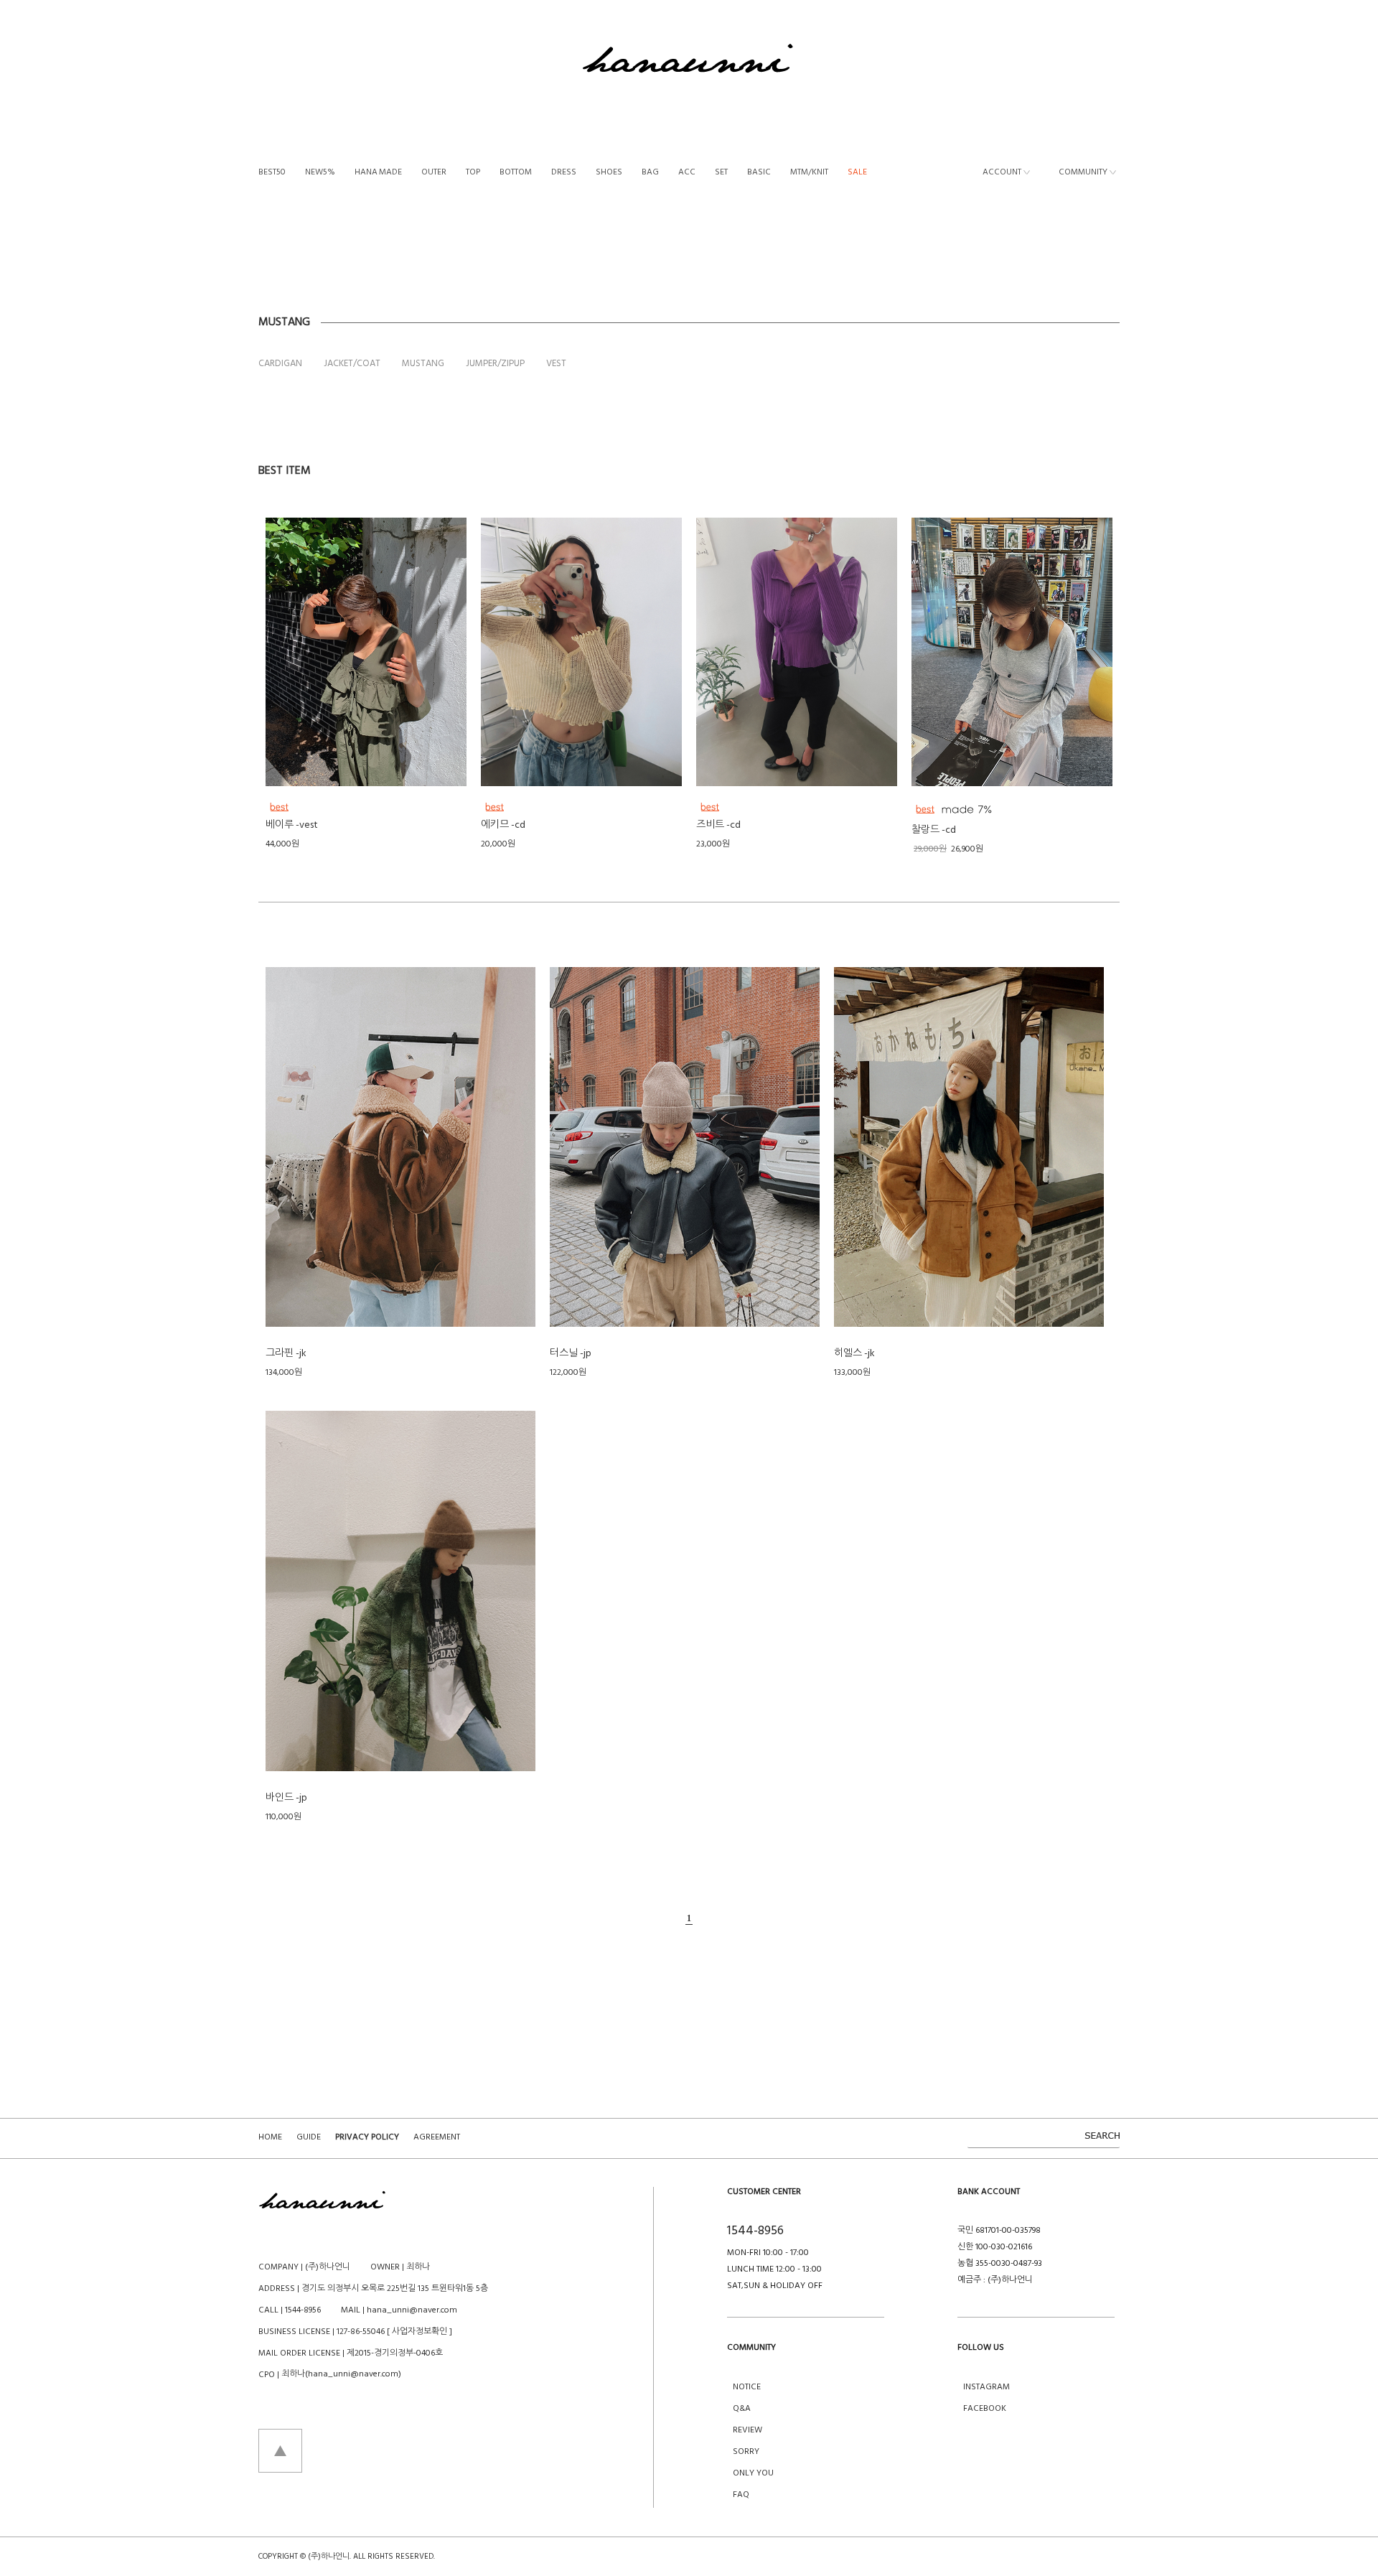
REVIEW (747, 2430)
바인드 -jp (286, 1798)
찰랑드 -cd (934, 830)
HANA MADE (378, 173)
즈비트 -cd (718, 825)
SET (721, 173)
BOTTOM (516, 173)
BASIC (759, 173)
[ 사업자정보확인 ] (420, 2332)
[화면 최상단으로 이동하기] (280, 2450)
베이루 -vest (292, 825)
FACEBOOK (985, 2409)
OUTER (434, 173)
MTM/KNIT (809, 173)
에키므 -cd (503, 825)
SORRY (746, 2452)
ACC (687, 173)
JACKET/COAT (352, 364)
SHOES (609, 173)
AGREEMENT (437, 2137)
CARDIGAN (280, 364)
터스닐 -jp (571, 1354)
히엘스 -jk (854, 1354)
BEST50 (272, 173)
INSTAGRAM (986, 2387)
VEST (556, 364)
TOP (473, 173)
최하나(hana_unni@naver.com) (341, 2374)
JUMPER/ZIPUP (495, 364)
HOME (270, 2137)
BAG (650, 173)
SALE (857, 173)
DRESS (564, 173)
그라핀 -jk (286, 1354)
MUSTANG (423, 364)
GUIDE (309, 2137)
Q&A (742, 2409)
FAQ (741, 2495)
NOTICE (747, 2387)
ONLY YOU (753, 2473)
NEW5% (320, 173)
